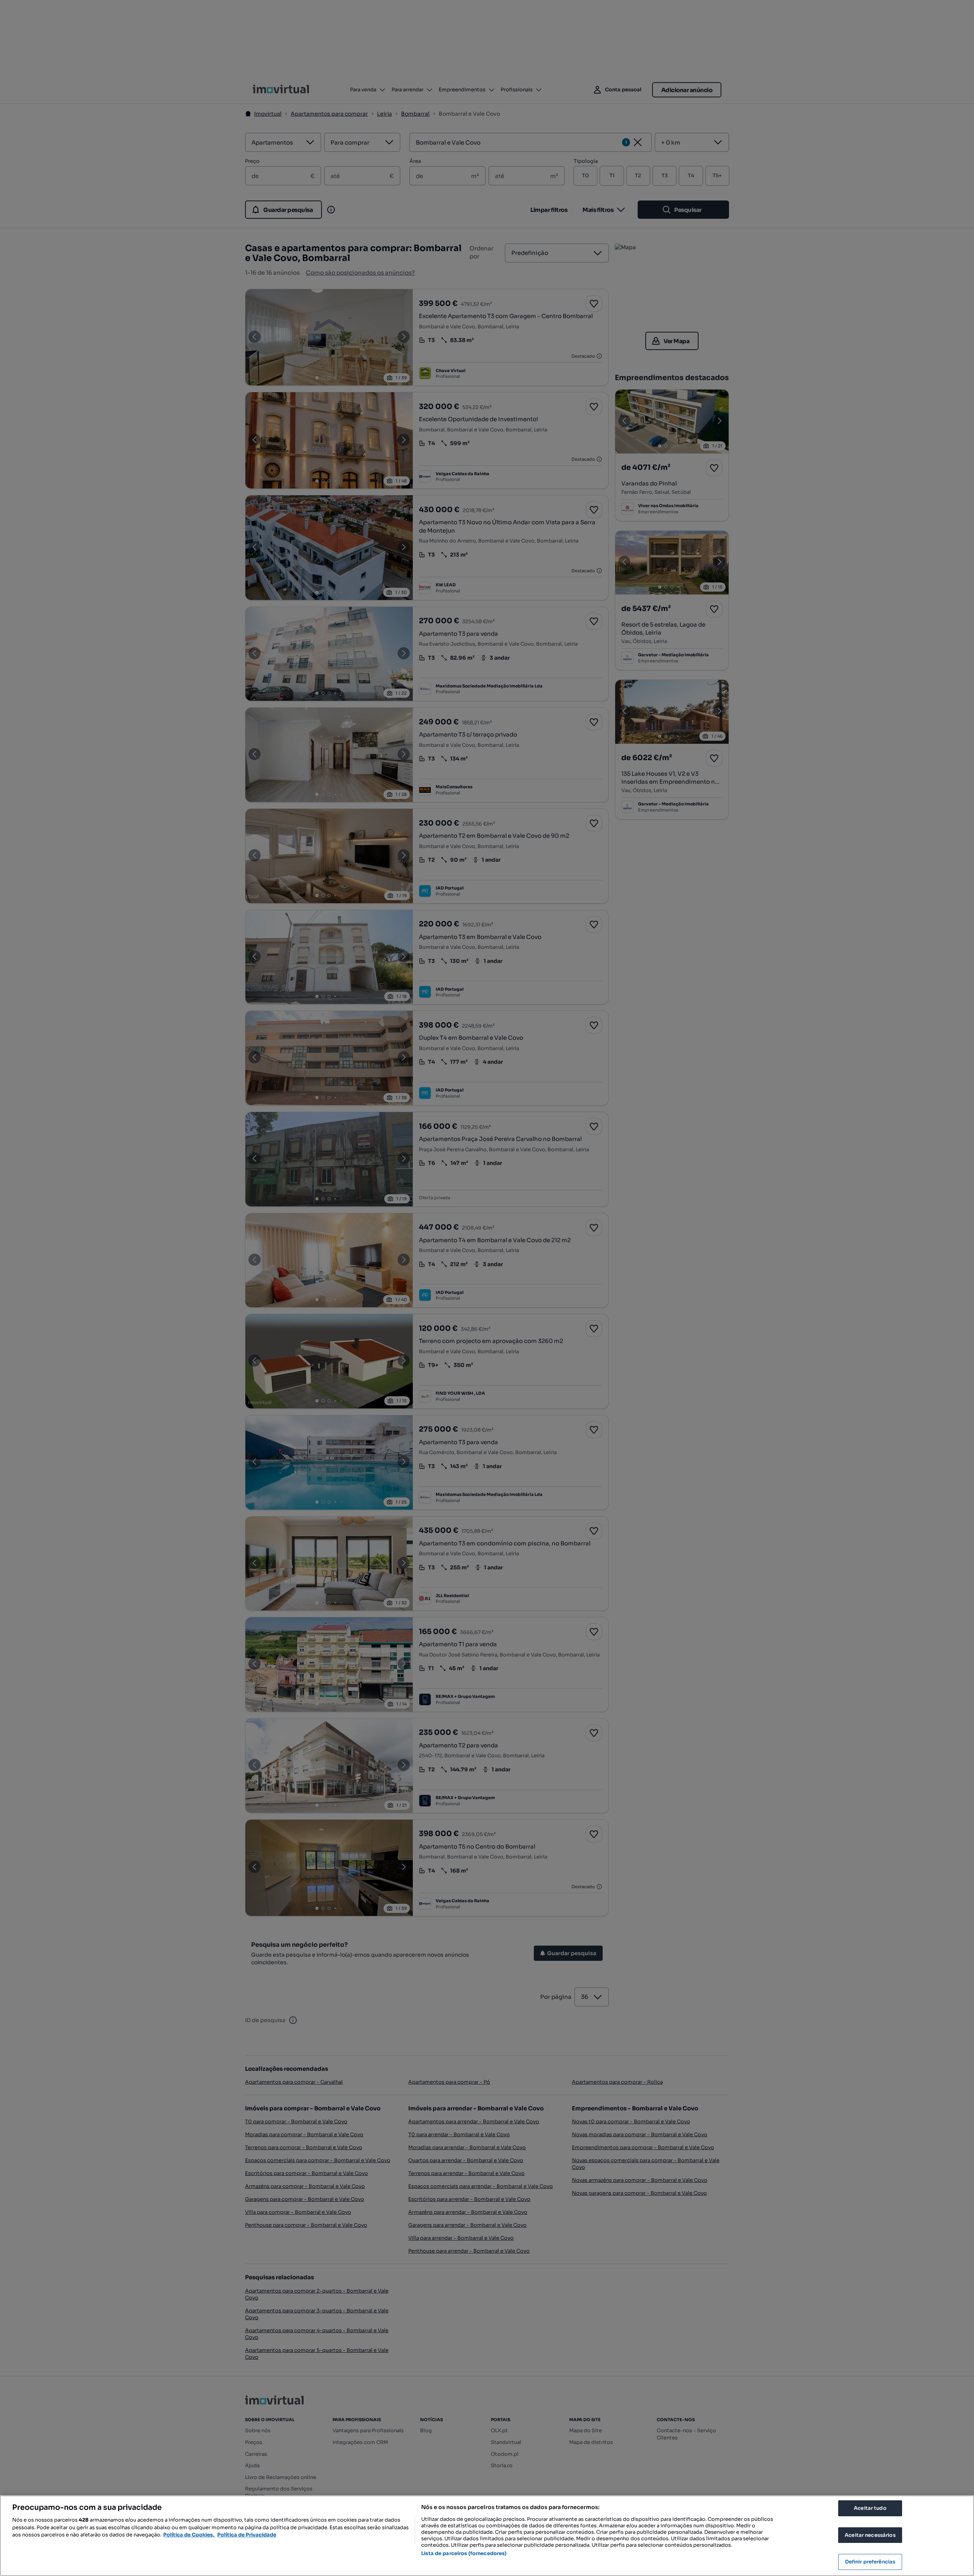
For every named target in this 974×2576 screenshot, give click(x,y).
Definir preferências (870, 2562)
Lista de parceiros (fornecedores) (464, 2553)
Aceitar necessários (870, 2535)
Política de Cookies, (189, 2535)
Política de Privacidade (247, 2535)
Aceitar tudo (870, 2508)
